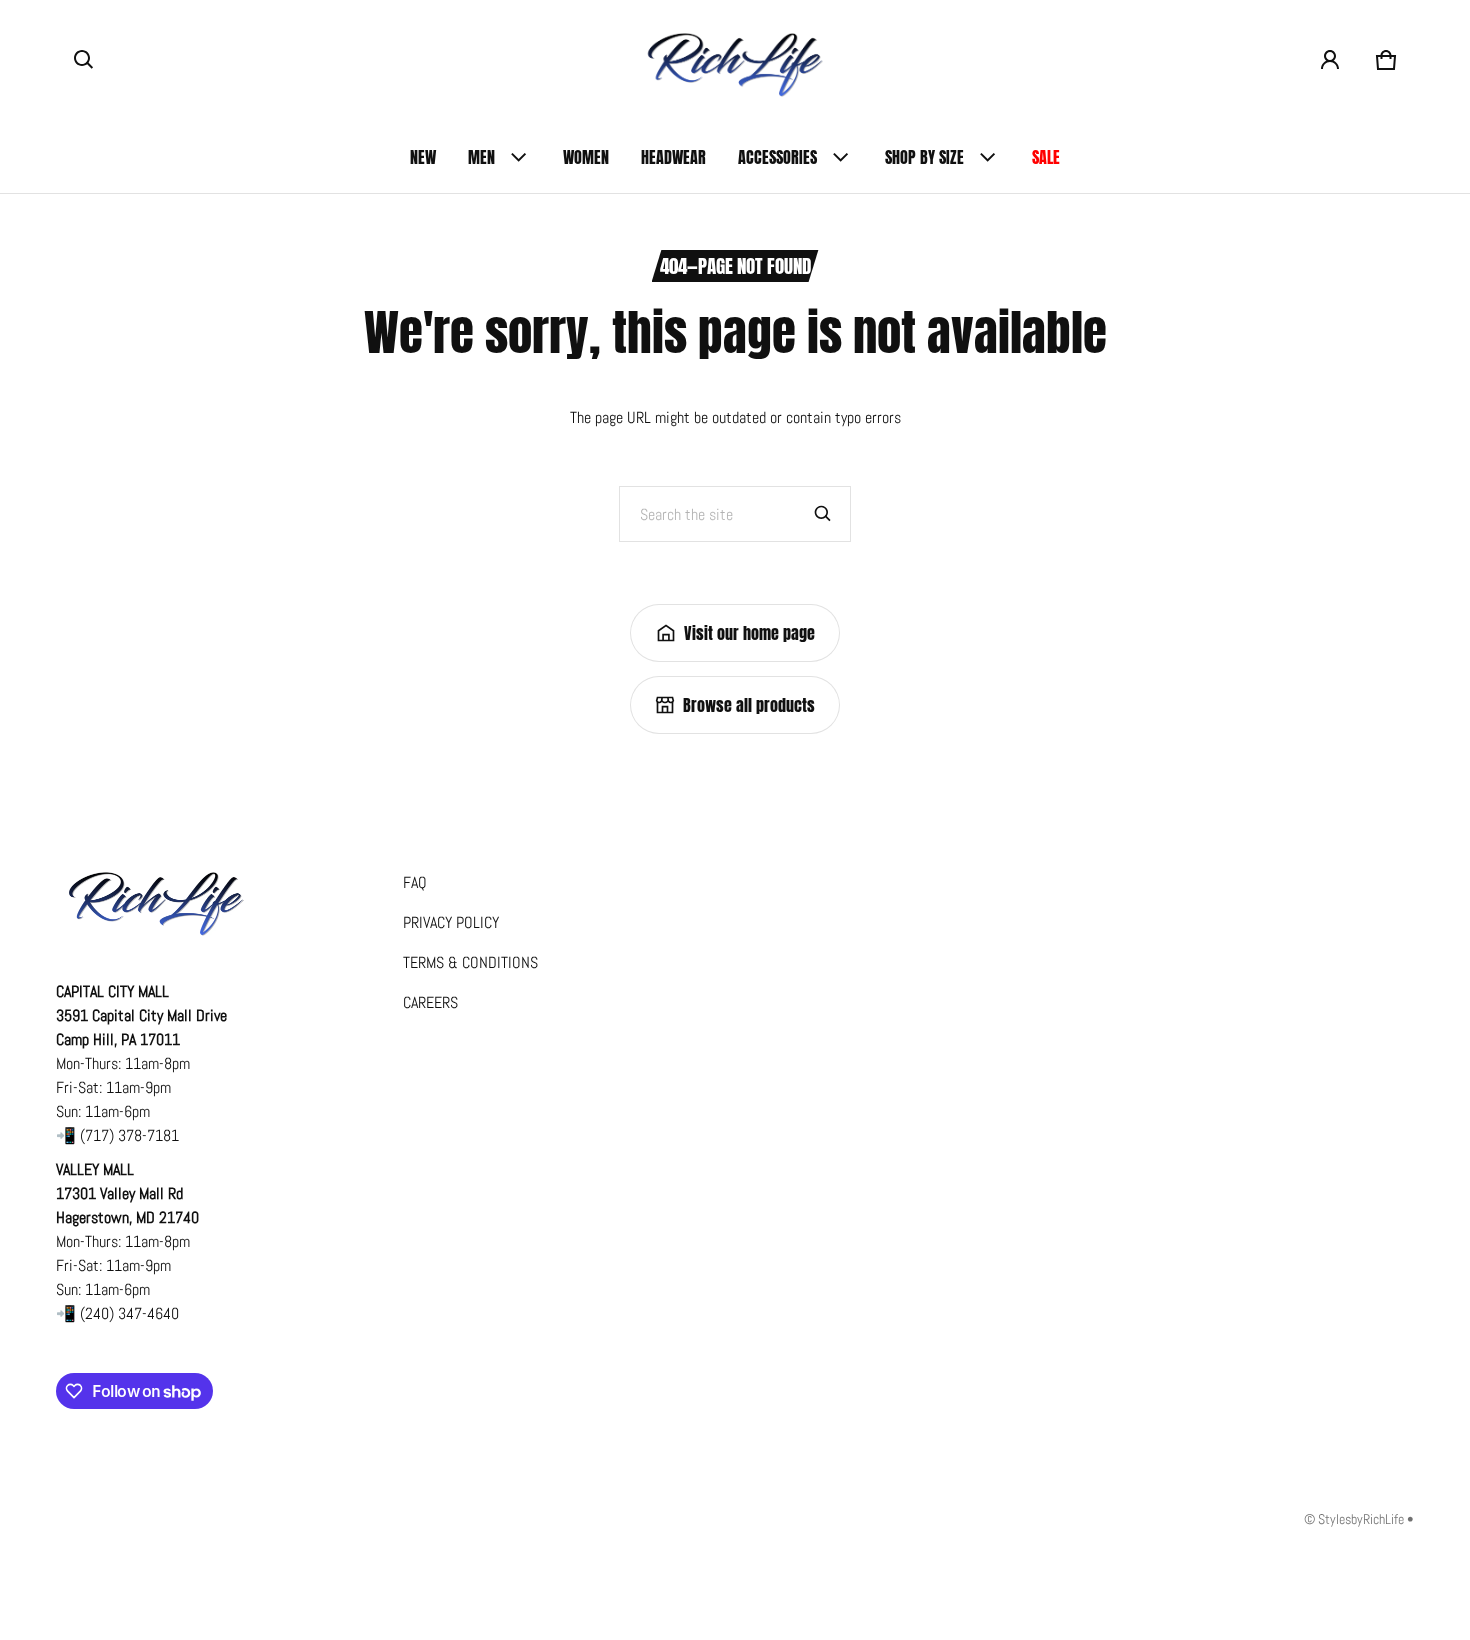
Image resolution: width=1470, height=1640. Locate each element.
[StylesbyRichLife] (735, 60)
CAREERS (430, 1002)
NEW (423, 157)
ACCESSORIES (777, 157)
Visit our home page (749, 633)
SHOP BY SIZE (924, 157)
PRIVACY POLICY (451, 922)
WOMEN (586, 157)
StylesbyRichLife (1361, 1519)
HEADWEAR (673, 157)
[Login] (1330, 60)
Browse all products (749, 705)
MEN (481, 157)
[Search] (823, 514)
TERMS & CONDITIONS (470, 962)
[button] (84, 60)
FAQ (415, 882)
